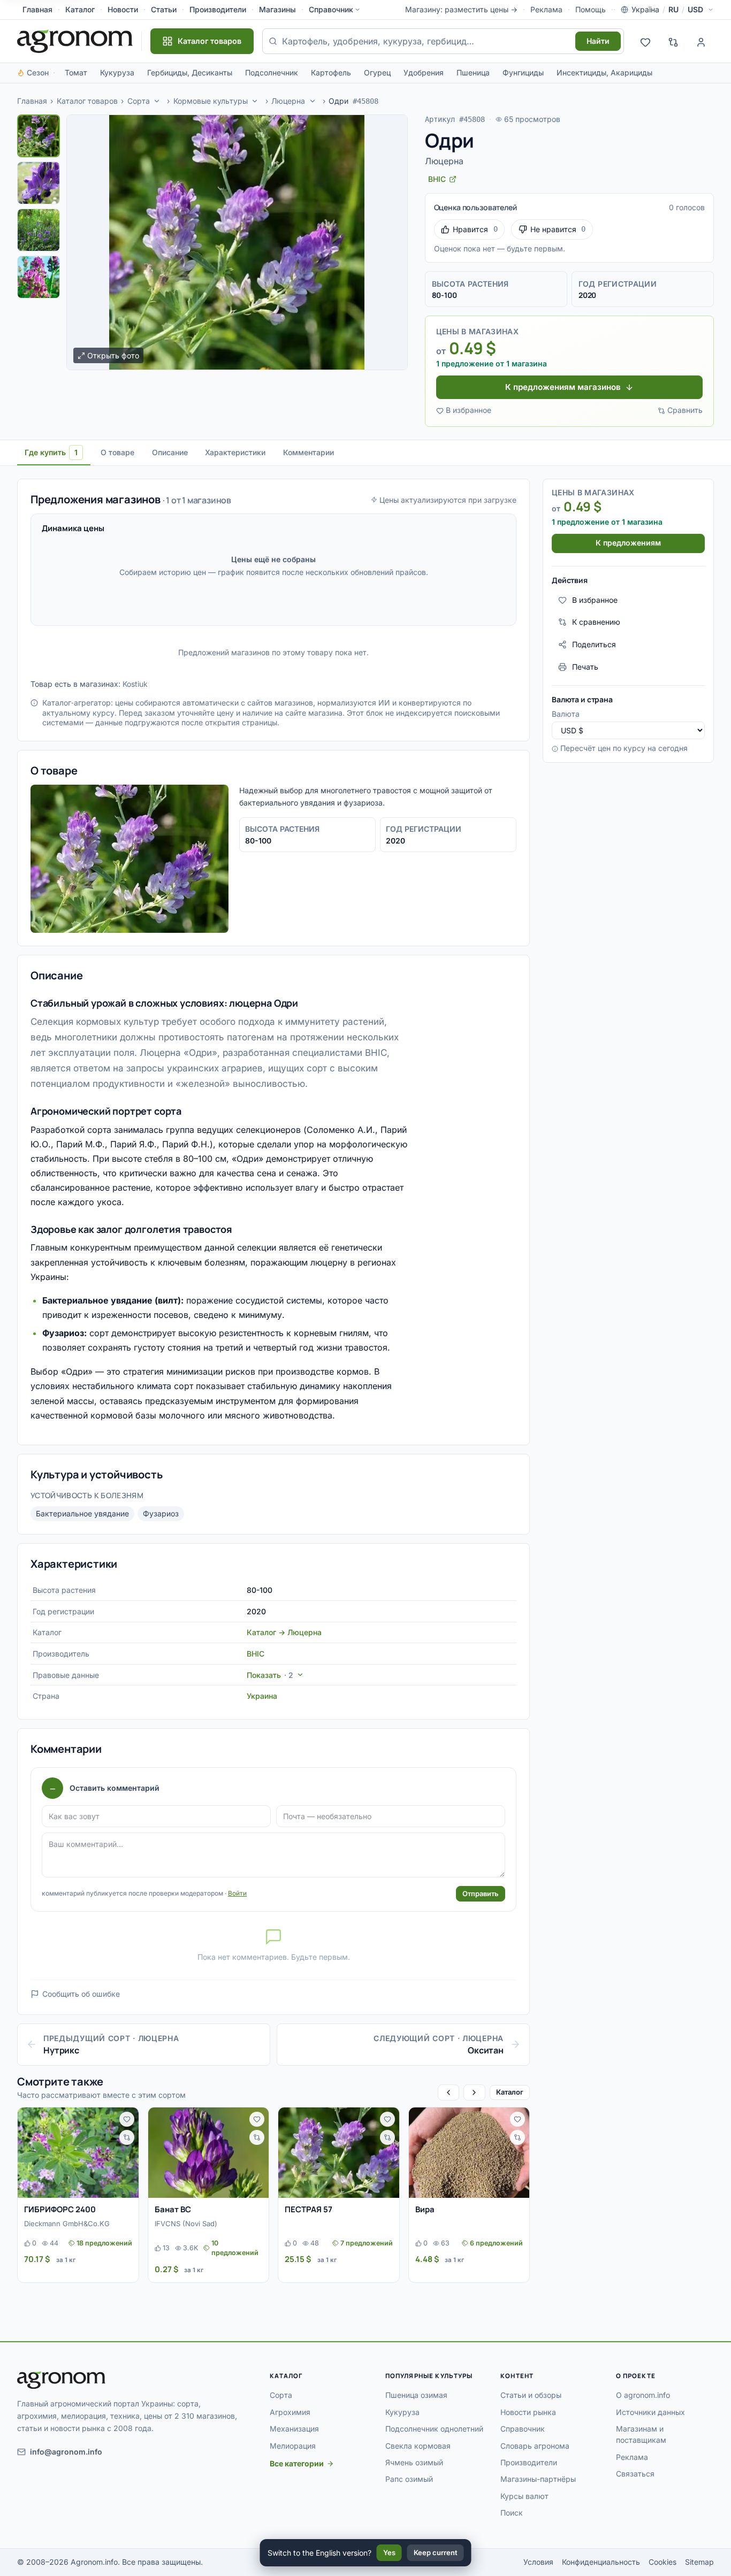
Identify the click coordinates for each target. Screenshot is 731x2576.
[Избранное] (645, 41)
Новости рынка (528, 2412)
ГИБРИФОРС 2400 (60, 2209)
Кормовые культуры (211, 101)
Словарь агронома (535, 2446)
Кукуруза (117, 72)
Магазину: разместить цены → (461, 9)
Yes (389, 2552)
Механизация (294, 2429)
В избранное (469, 410)
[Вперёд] (474, 2092)
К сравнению (596, 622)
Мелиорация (293, 2446)
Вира (425, 2209)
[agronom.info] (75, 41)
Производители (218, 9)
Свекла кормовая (418, 2446)
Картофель (331, 72)
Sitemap (699, 2562)
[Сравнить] (127, 2137)
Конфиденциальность (601, 2562)
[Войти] (701, 41)
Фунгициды (523, 72)
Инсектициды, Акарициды (604, 72)
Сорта (139, 101)
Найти (598, 41)
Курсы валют (524, 2496)
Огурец (377, 72)
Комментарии (309, 452)
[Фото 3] (39, 230)
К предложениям (628, 543)
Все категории (297, 2463)
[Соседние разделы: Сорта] (157, 101)
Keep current (436, 2552)
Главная (37, 9)
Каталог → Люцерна (284, 1632)
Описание (170, 452)
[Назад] (448, 2092)
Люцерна (288, 101)
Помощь (591, 9)
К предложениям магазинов (563, 387)
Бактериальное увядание (82, 1513)
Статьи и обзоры (531, 2395)
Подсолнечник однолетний (434, 2429)
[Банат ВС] (209, 2153)
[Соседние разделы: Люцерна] (313, 101)
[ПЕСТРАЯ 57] (339, 2153)
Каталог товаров (87, 101)
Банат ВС (173, 2209)
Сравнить (685, 410)
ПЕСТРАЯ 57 (309, 2209)
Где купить (51, 452)
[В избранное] (127, 2119)
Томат (76, 72)
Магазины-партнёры (538, 2479)
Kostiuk (135, 684)
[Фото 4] (39, 277)
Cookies (663, 2562)
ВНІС (256, 1654)
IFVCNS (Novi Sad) (186, 2224)
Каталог (80, 9)
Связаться (635, 2474)
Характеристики (235, 452)
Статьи (164, 9)
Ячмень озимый (414, 2462)
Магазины (277, 9)
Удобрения (424, 72)
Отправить (481, 1893)
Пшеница (473, 72)
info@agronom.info (66, 2452)
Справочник (331, 9)
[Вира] (469, 2153)
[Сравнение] (673, 41)
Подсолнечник (272, 72)
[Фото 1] (39, 136)
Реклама (546, 9)
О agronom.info (643, 2395)
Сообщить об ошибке (81, 1994)
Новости (123, 9)
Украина (262, 1696)
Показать (270, 1675)
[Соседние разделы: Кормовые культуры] (255, 101)
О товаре (117, 452)
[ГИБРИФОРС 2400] (78, 2153)
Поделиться (594, 644)
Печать (585, 667)
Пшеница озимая (416, 2395)
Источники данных (650, 2412)
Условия (538, 2562)
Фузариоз (161, 1513)
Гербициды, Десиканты (190, 72)
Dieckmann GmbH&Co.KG (67, 2224)
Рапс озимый (409, 2479)
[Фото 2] (39, 183)
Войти (237, 1893)
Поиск (512, 2513)
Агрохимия (290, 2412)
